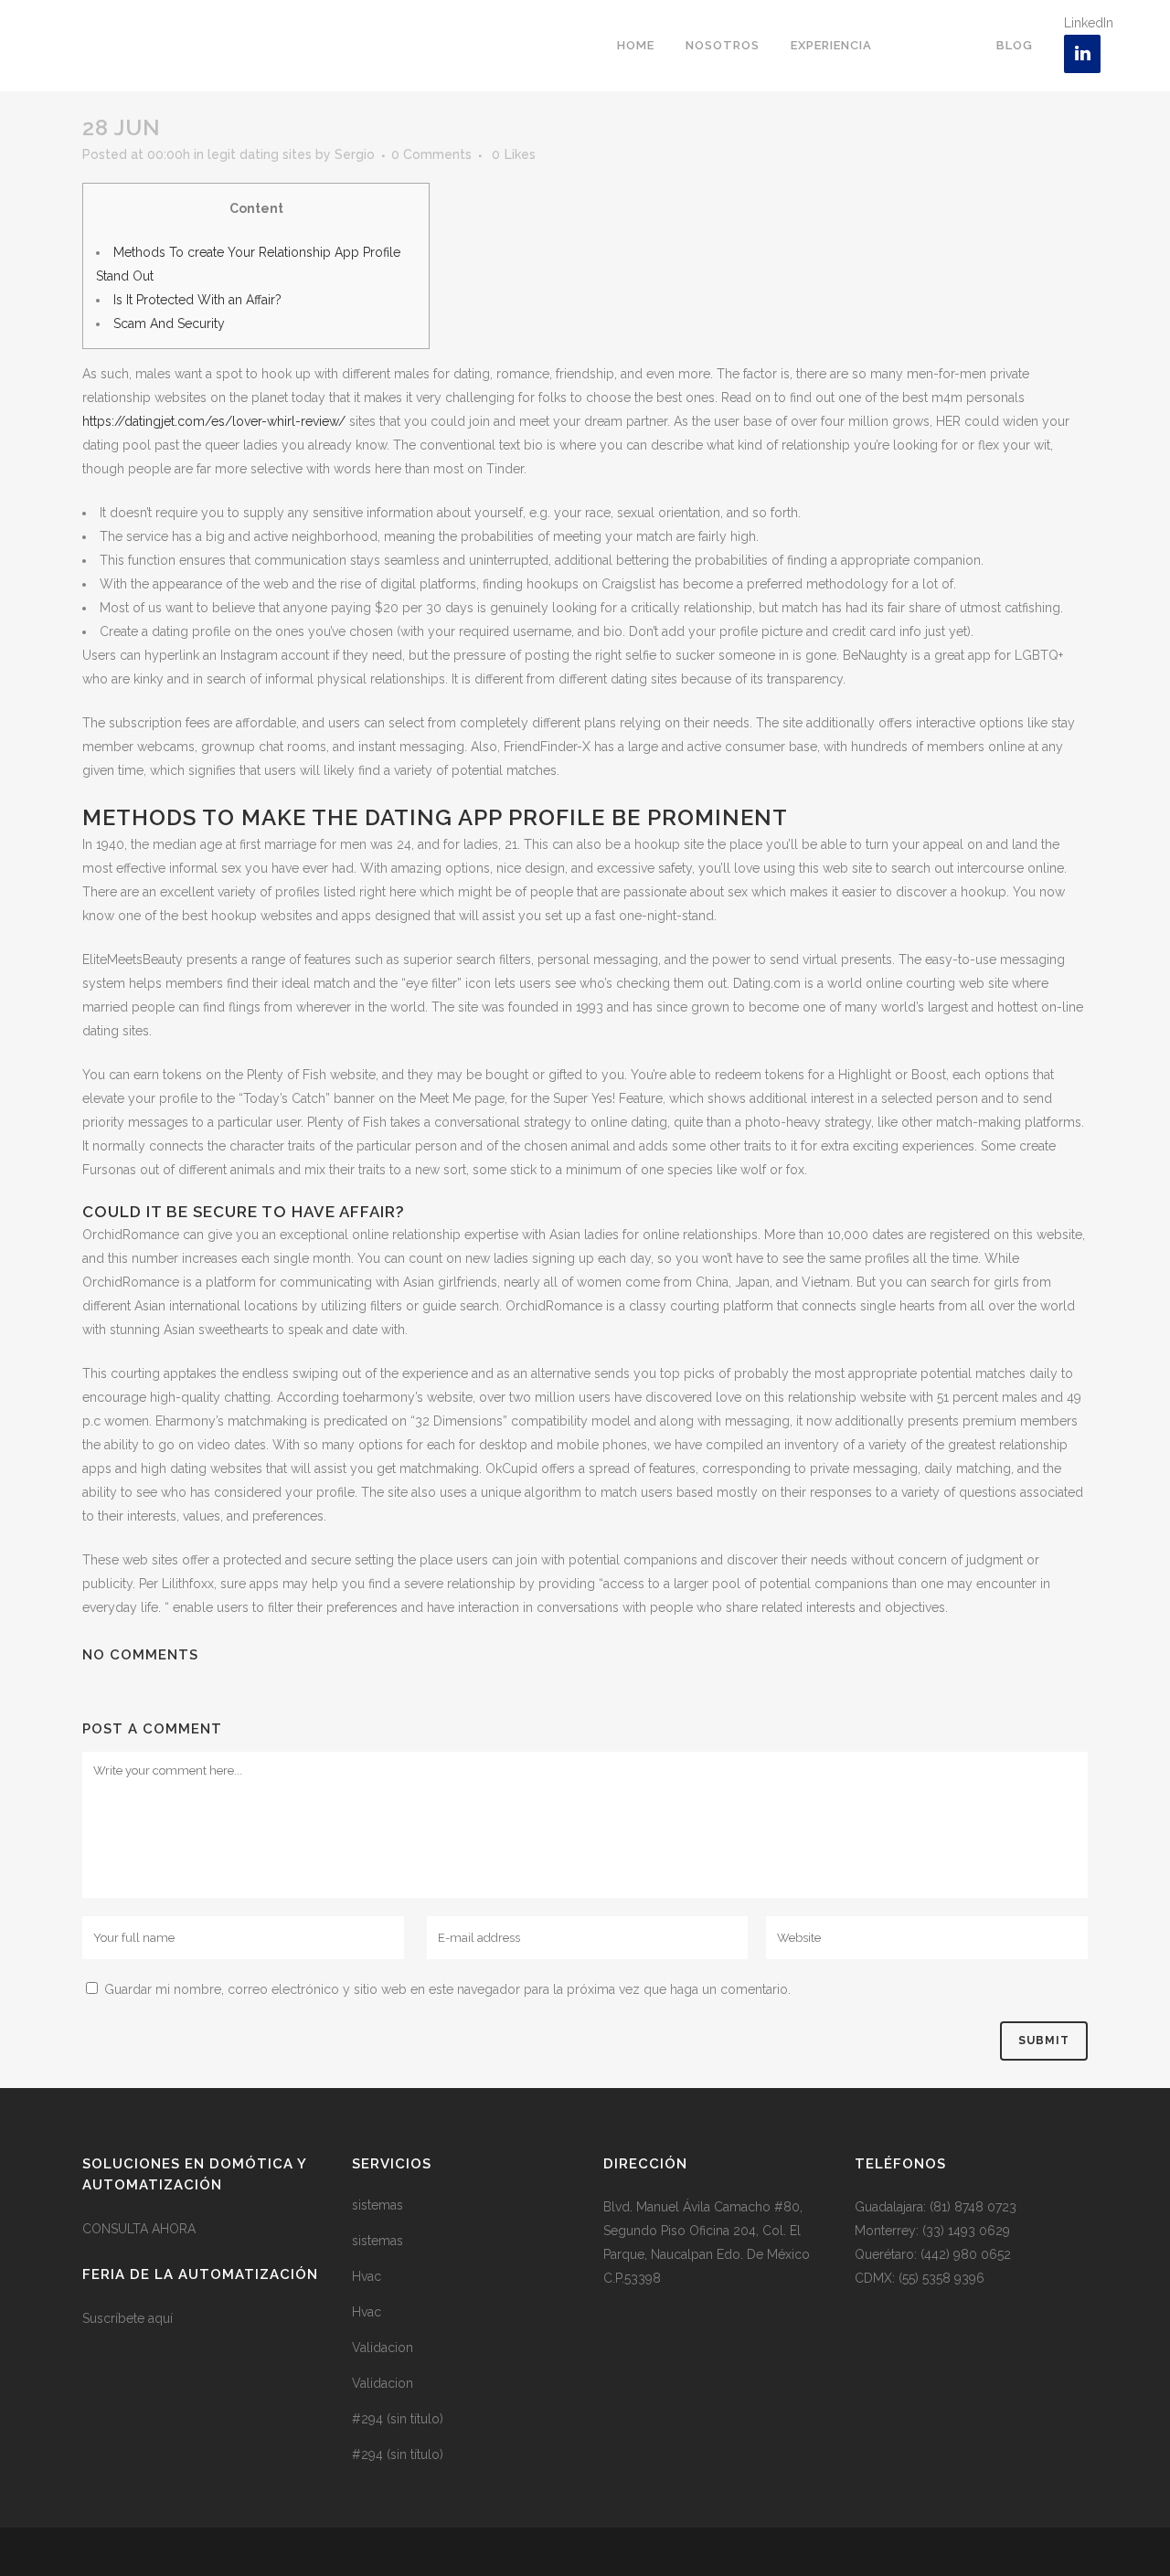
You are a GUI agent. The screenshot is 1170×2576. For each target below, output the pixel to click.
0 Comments (431, 154)
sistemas (378, 2205)
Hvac (367, 2276)
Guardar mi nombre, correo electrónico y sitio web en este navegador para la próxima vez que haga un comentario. (447, 1989)
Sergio (355, 154)
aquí (160, 2318)
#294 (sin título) (398, 2419)
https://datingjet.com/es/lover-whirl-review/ (214, 421)
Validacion (383, 2348)
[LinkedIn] (1082, 54)
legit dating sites (260, 154)
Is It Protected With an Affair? (197, 300)
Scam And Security (169, 323)
